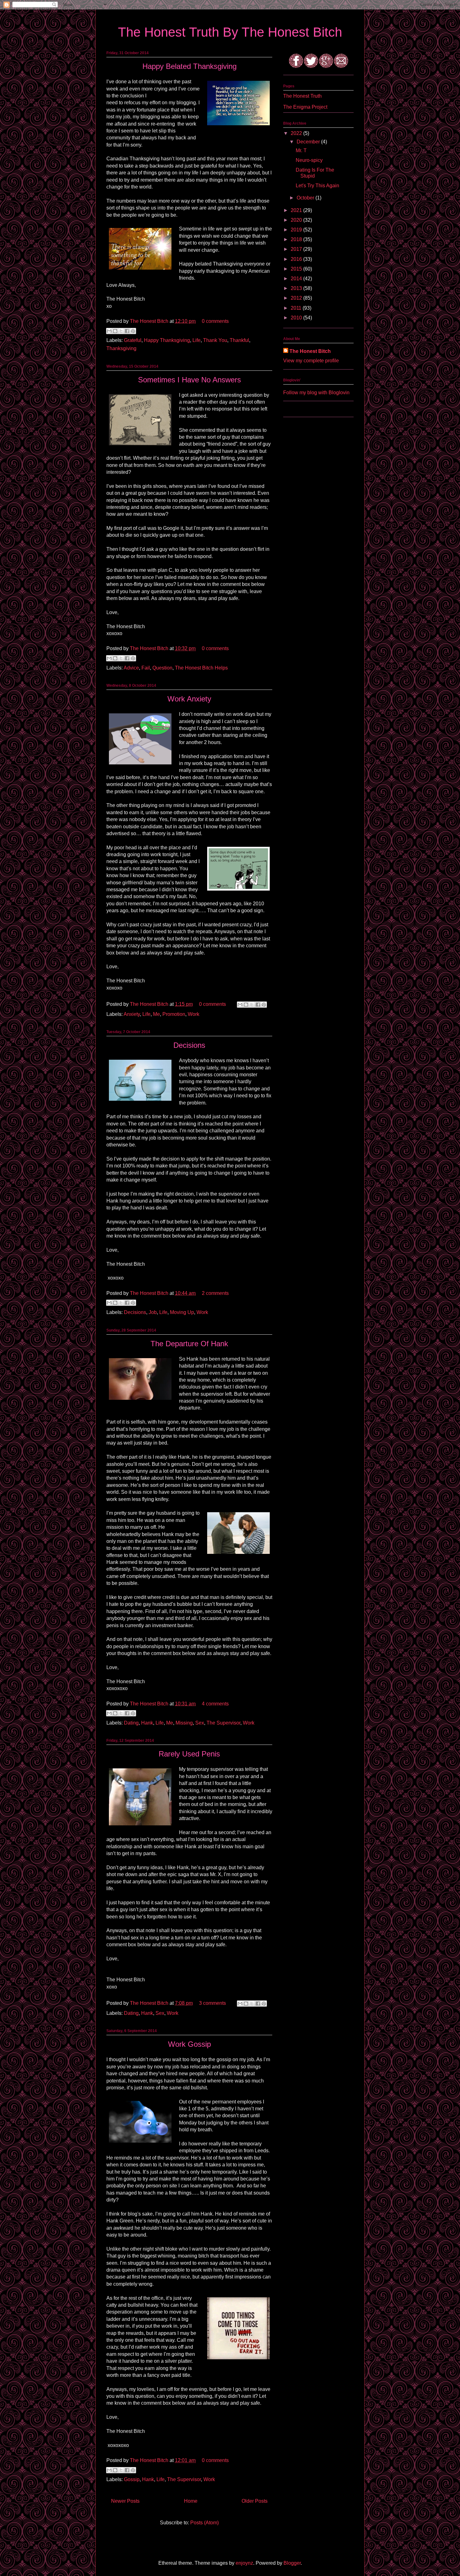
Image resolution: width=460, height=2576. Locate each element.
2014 (297, 279)
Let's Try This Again (317, 186)
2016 (297, 259)
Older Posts (255, 2501)
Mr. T (301, 150)
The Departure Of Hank (189, 1344)
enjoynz (244, 2563)
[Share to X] (121, 331)
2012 (297, 298)
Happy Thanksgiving (167, 340)
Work (194, 1014)
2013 (297, 288)
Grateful (133, 340)
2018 (297, 239)
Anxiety (132, 1014)
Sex (200, 1723)
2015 (297, 269)
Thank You (215, 340)
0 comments (215, 321)
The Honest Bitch (150, 321)
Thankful (239, 340)
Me (156, 1014)
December (309, 142)
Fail (146, 668)
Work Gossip (189, 2044)
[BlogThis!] (115, 331)
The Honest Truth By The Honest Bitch (230, 32)
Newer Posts (125, 2501)
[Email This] (109, 331)
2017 (297, 249)
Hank (147, 1723)
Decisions (189, 1045)
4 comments (215, 1704)
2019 (297, 230)
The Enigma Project (305, 107)
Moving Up (182, 1312)
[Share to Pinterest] (133, 331)
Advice (131, 668)
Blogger (292, 2563)
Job (153, 1312)
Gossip (132, 2479)
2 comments (215, 1293)
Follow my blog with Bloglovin (316, 393)
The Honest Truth (302, 96)
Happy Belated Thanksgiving (189, 66)
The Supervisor (223, 1723)
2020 (297, 220)
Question (162, 668)
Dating (131, 1723)
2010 (297, 318)
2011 (297, 308)
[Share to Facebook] (127, 331)
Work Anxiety (189, 699)
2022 (297, 133)
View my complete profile (311, 361)
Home (191, 2501)
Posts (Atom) (204, 2523)
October (306, 198)
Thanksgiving (121, 348)
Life (197, 340)
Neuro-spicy (309, 160)
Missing (184, 1723)
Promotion (174, 1014)
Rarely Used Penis (189, 1754)
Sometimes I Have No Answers (189, 380)
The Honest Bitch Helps (201, 668)
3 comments (212, 2003)
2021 (297, 210)
